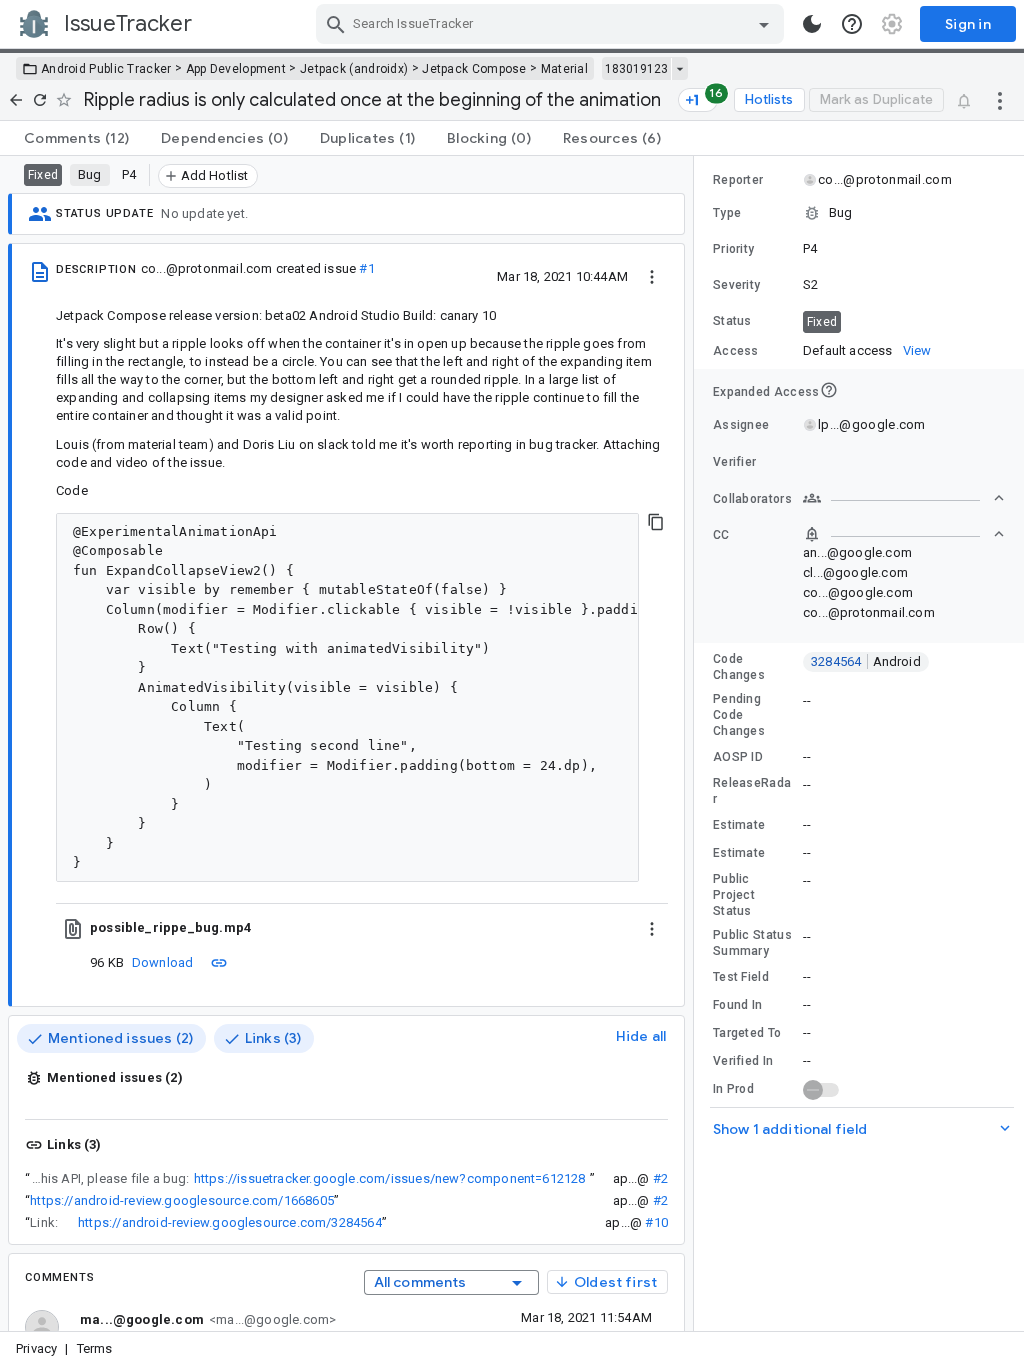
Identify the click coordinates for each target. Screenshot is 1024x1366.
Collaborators (752, 499)
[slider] (697, 743)
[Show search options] (764, 24)
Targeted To (747, 1033)
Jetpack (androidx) (354, 69)
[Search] (336, 24)
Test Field (741, 977)
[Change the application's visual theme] (812, 24)
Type (727, 213)
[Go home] (16, 100)
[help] (852, 24)
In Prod (733, 1089)
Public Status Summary (752, 943)
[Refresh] (40, 100)
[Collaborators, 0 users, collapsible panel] (904, 498)
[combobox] (552, 24)
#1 (366, 268)
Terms (95, 1348)
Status (732, 321)
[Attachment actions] (652, 928)
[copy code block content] (656, 522)
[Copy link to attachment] (219, 962)
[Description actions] (652, 276)
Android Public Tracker (106, 69)
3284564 (866, 661)
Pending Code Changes (739, 715)
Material (564, 69)
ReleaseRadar (752, 791)
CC (721, 535)
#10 (656, 1222)
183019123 (636, 69)
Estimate (739, 825)
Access (736, 351)
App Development (236, 69)
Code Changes (739, 667)
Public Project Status (734, 895)
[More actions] (1000, 100)
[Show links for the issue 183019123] (679, 69)
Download (163, 962)
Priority (733, 249)
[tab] (76, 138)
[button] (859, 213)
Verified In (743, 1061)
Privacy (36, 1348)
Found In (737, 1005)
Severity (736, 285)
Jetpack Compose (474, 69)
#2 (660, 1178)
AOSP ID (738, 757)
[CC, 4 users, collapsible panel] (904, 534)
